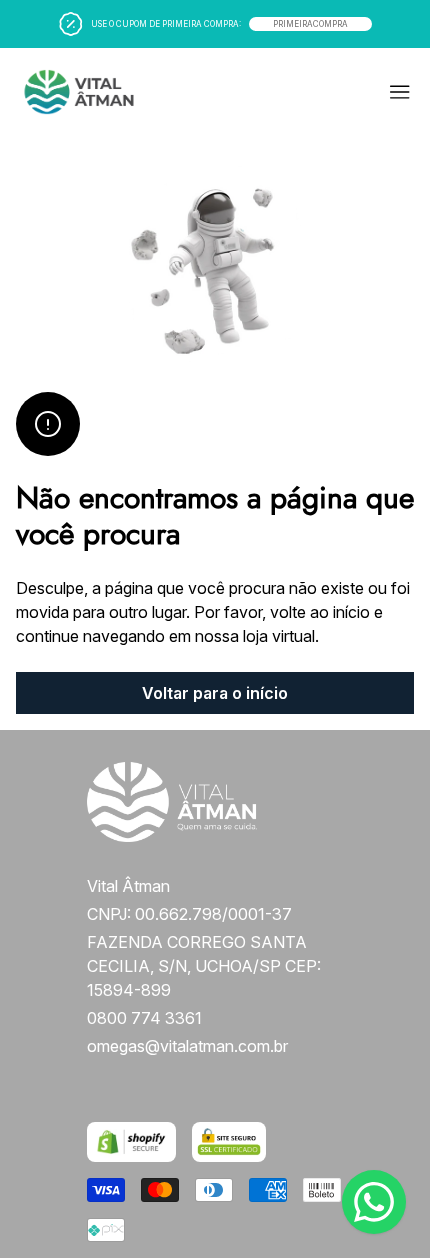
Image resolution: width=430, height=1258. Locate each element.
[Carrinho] (109, 92)
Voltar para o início (215, 693)
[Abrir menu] (316, 92)
